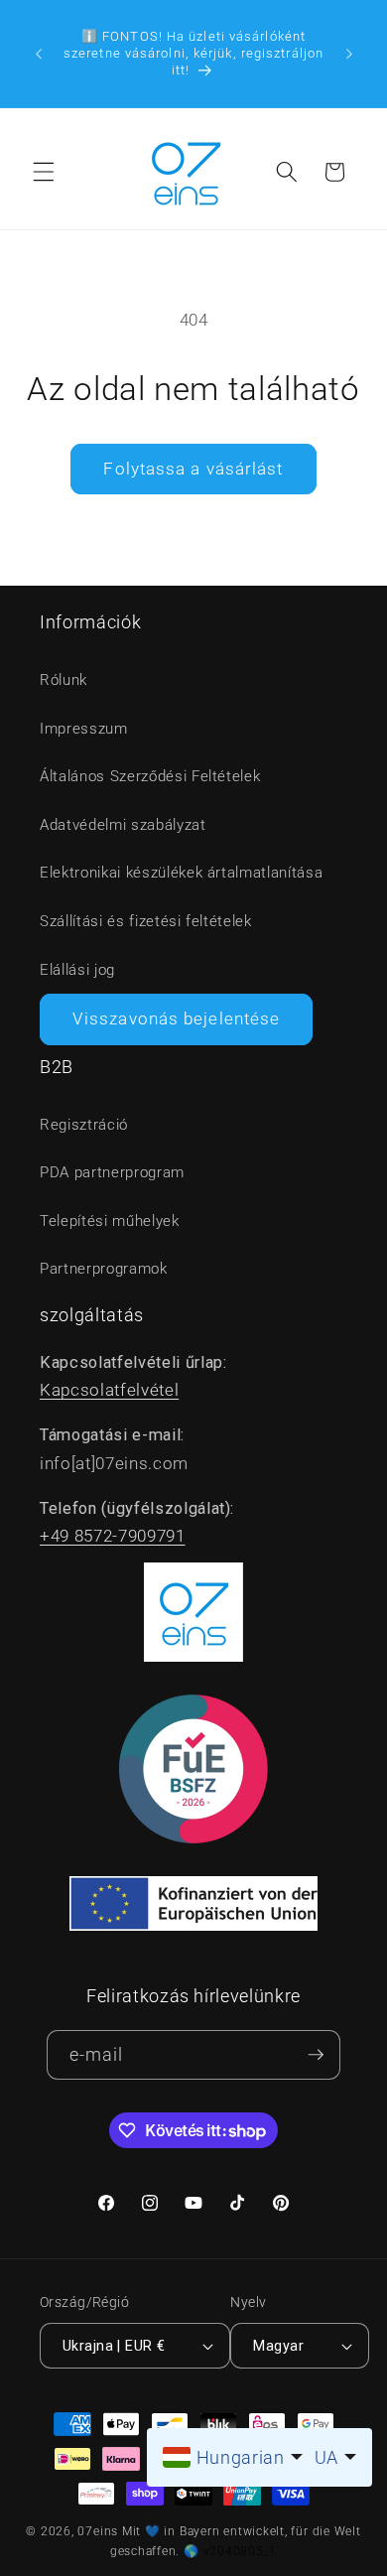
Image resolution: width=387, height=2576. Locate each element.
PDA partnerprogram (112, 1172)
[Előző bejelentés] (39, 54)
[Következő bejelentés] (349, 54)
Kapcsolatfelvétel (109, 1390)
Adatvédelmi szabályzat (123, 825)
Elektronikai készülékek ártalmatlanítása (181, 873)
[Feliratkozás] (316, 2055)
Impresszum (84, 729)
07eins (98, 2531)
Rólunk (64, 680)
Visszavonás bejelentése (176, 1019)
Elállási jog (77, 970)
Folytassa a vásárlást (193, 469)
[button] (44, 172)
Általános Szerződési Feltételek (150, 776)
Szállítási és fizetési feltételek (146, 921)
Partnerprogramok (104, 1269)
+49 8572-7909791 (113, 1536)
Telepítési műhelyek (110, 1221)
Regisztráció (84, 1125)
